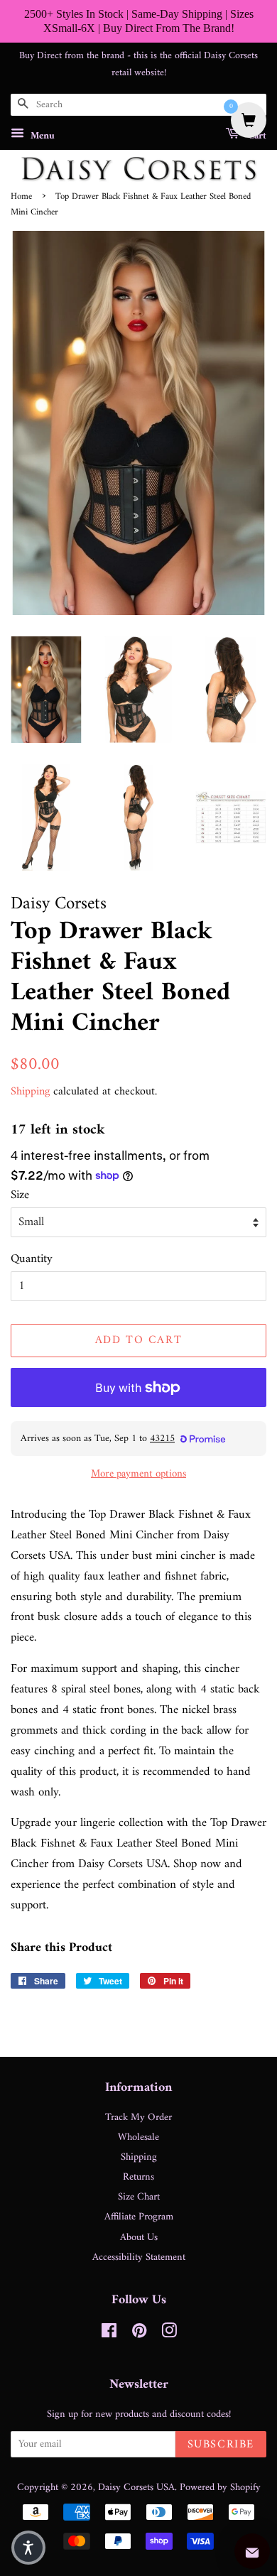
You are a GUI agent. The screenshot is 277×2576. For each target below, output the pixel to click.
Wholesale (138, 2137)
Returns (138, 2177)
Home (21, 197)
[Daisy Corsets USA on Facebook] (109, 2334)
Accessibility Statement (139, 2257)
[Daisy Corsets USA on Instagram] (169, 2334)
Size (20, 1196)
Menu (41, 136)
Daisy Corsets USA (136, 2488)
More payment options (138, 1474)
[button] (28, 2548)
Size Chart (139, 2197)
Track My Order (138, 2118)
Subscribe (221, 2445)
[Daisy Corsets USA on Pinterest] (139, 2334)
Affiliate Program (139, 2217)
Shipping (30, 1092)
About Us (139, 2238)
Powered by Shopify (220, 2488)
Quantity (32, 1260)
